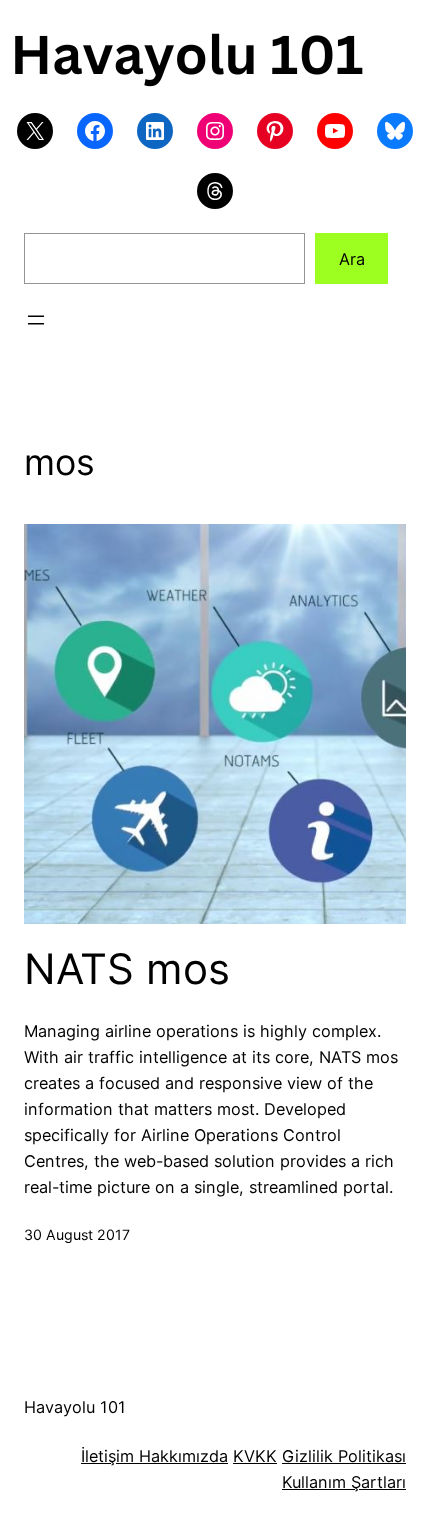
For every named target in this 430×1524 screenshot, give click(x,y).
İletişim (107, 1456)
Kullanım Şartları (344, 1482)
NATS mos (127, 969)
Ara (352, 259)
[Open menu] (36, 320)
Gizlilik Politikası (344, 1456)
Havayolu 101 (75, 1407)
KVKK (255, 1456)
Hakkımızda (181, 1456)
